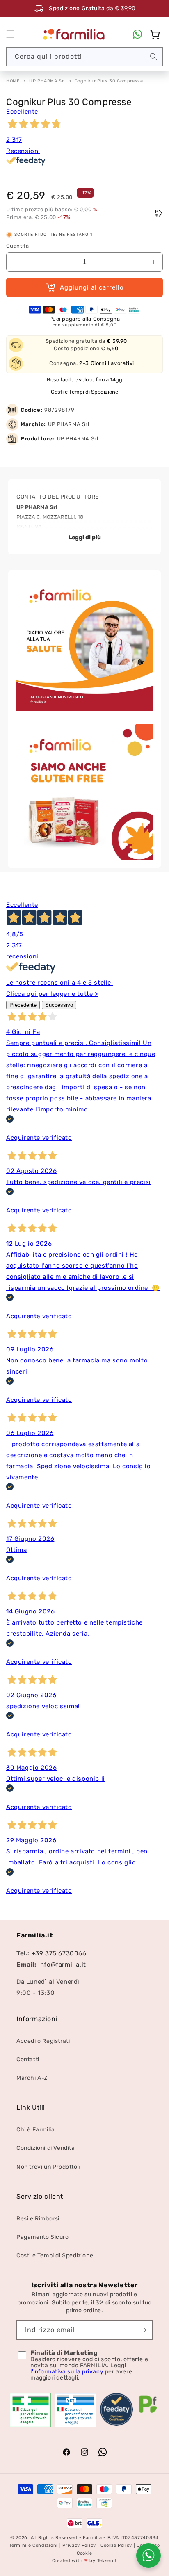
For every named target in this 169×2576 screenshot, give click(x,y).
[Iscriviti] (143, 2330)
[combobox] (84, 57)
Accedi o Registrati (43, 2041)
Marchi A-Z (32, 2078)
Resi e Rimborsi (38, 2219)
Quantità (17, 246)
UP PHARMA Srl (47, 81)
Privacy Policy (79, 2545)
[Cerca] (153, 57)
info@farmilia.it (62, 1965)
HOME (13, 81)
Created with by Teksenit (84, 2561)
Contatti (28, 2059)
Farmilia (92, 2538)
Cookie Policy (116, 2545)
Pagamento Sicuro (43, 2237)
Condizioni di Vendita (46, 2148)
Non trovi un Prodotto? (48, 2167)
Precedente (23, 1005)
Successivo (59, 1005)
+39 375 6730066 (59, 1953)
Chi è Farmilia (35, 2130)
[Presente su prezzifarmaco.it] (148, 2413)
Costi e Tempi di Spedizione (84, 392)
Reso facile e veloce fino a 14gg (84, 380)
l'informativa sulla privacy (67, 2372)
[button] (10, 34)
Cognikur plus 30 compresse (109, 81)
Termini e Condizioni (33, 2545)
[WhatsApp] (137, 34)
